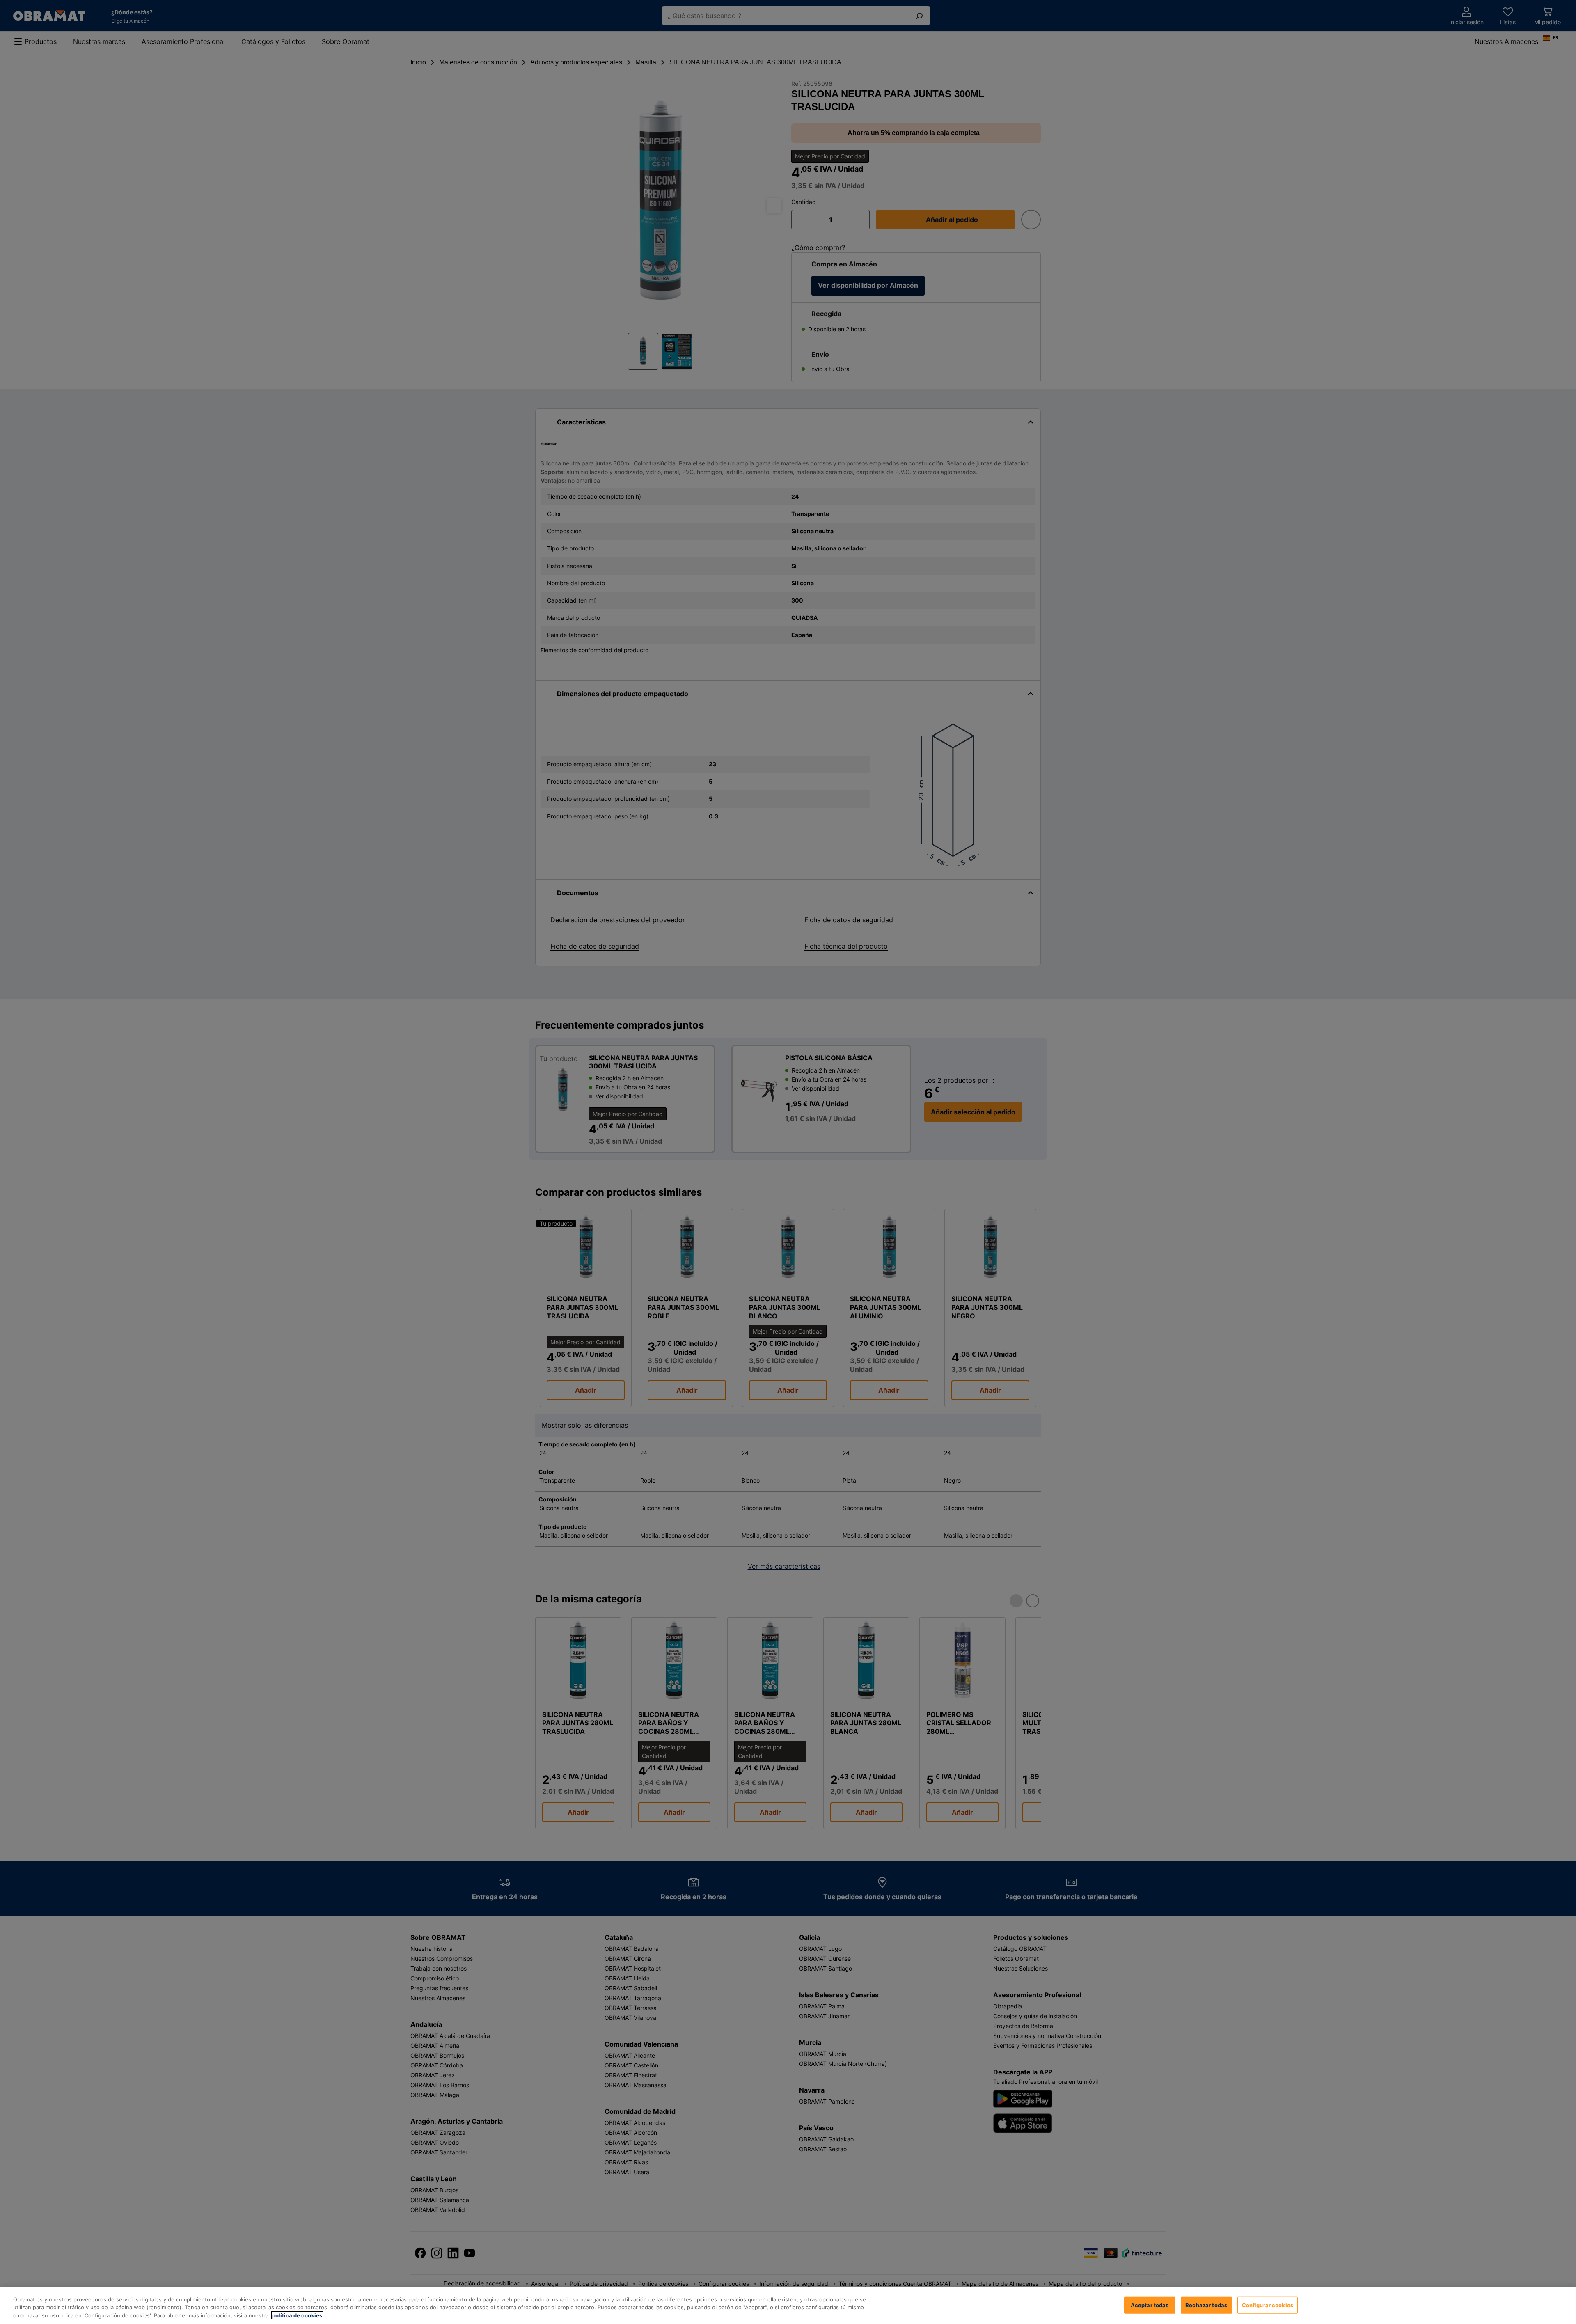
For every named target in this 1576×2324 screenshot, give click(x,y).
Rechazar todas (1206, 2305)
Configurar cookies (1268, 2305)
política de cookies (297, 2315)
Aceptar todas (1150, 2305)
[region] (788, 2306)
